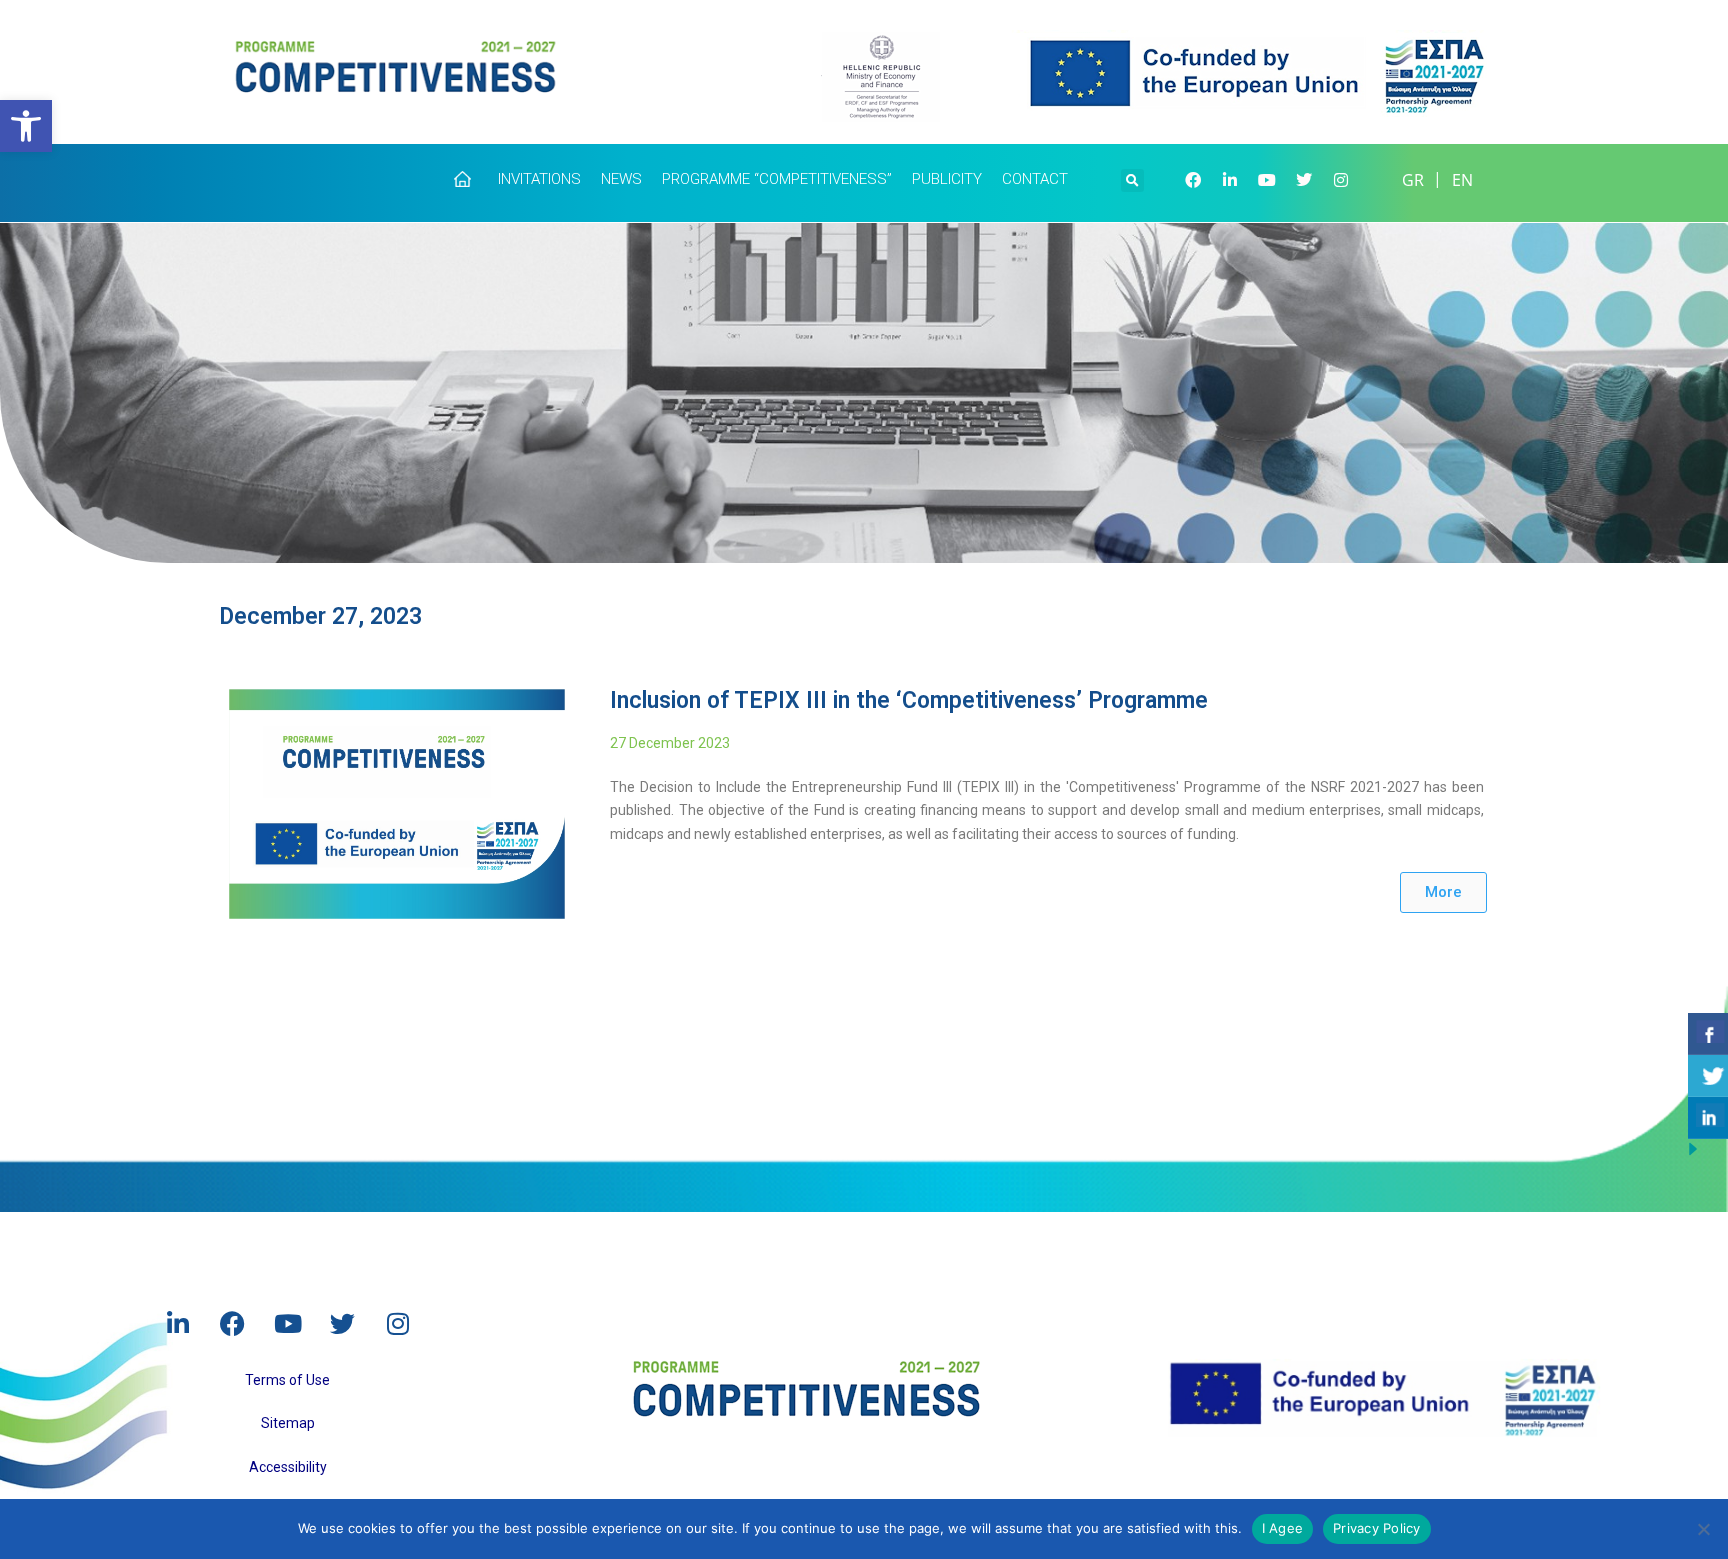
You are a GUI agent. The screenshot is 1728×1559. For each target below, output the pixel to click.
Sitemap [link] (288, 1423)
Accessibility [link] (288, 1467)
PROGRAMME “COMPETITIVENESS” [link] (777, 179)
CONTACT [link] (1035, 179)
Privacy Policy (1377, 1528)
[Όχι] (1703, 1529)
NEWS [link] (621, 179)
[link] (26, 126)
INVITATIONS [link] (539, 179)
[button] (1132, 178)
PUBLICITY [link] (947, 179)
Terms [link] (265, 1380)
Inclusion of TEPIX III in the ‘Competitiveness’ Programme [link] (909, 700)
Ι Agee (1283, 1528)
